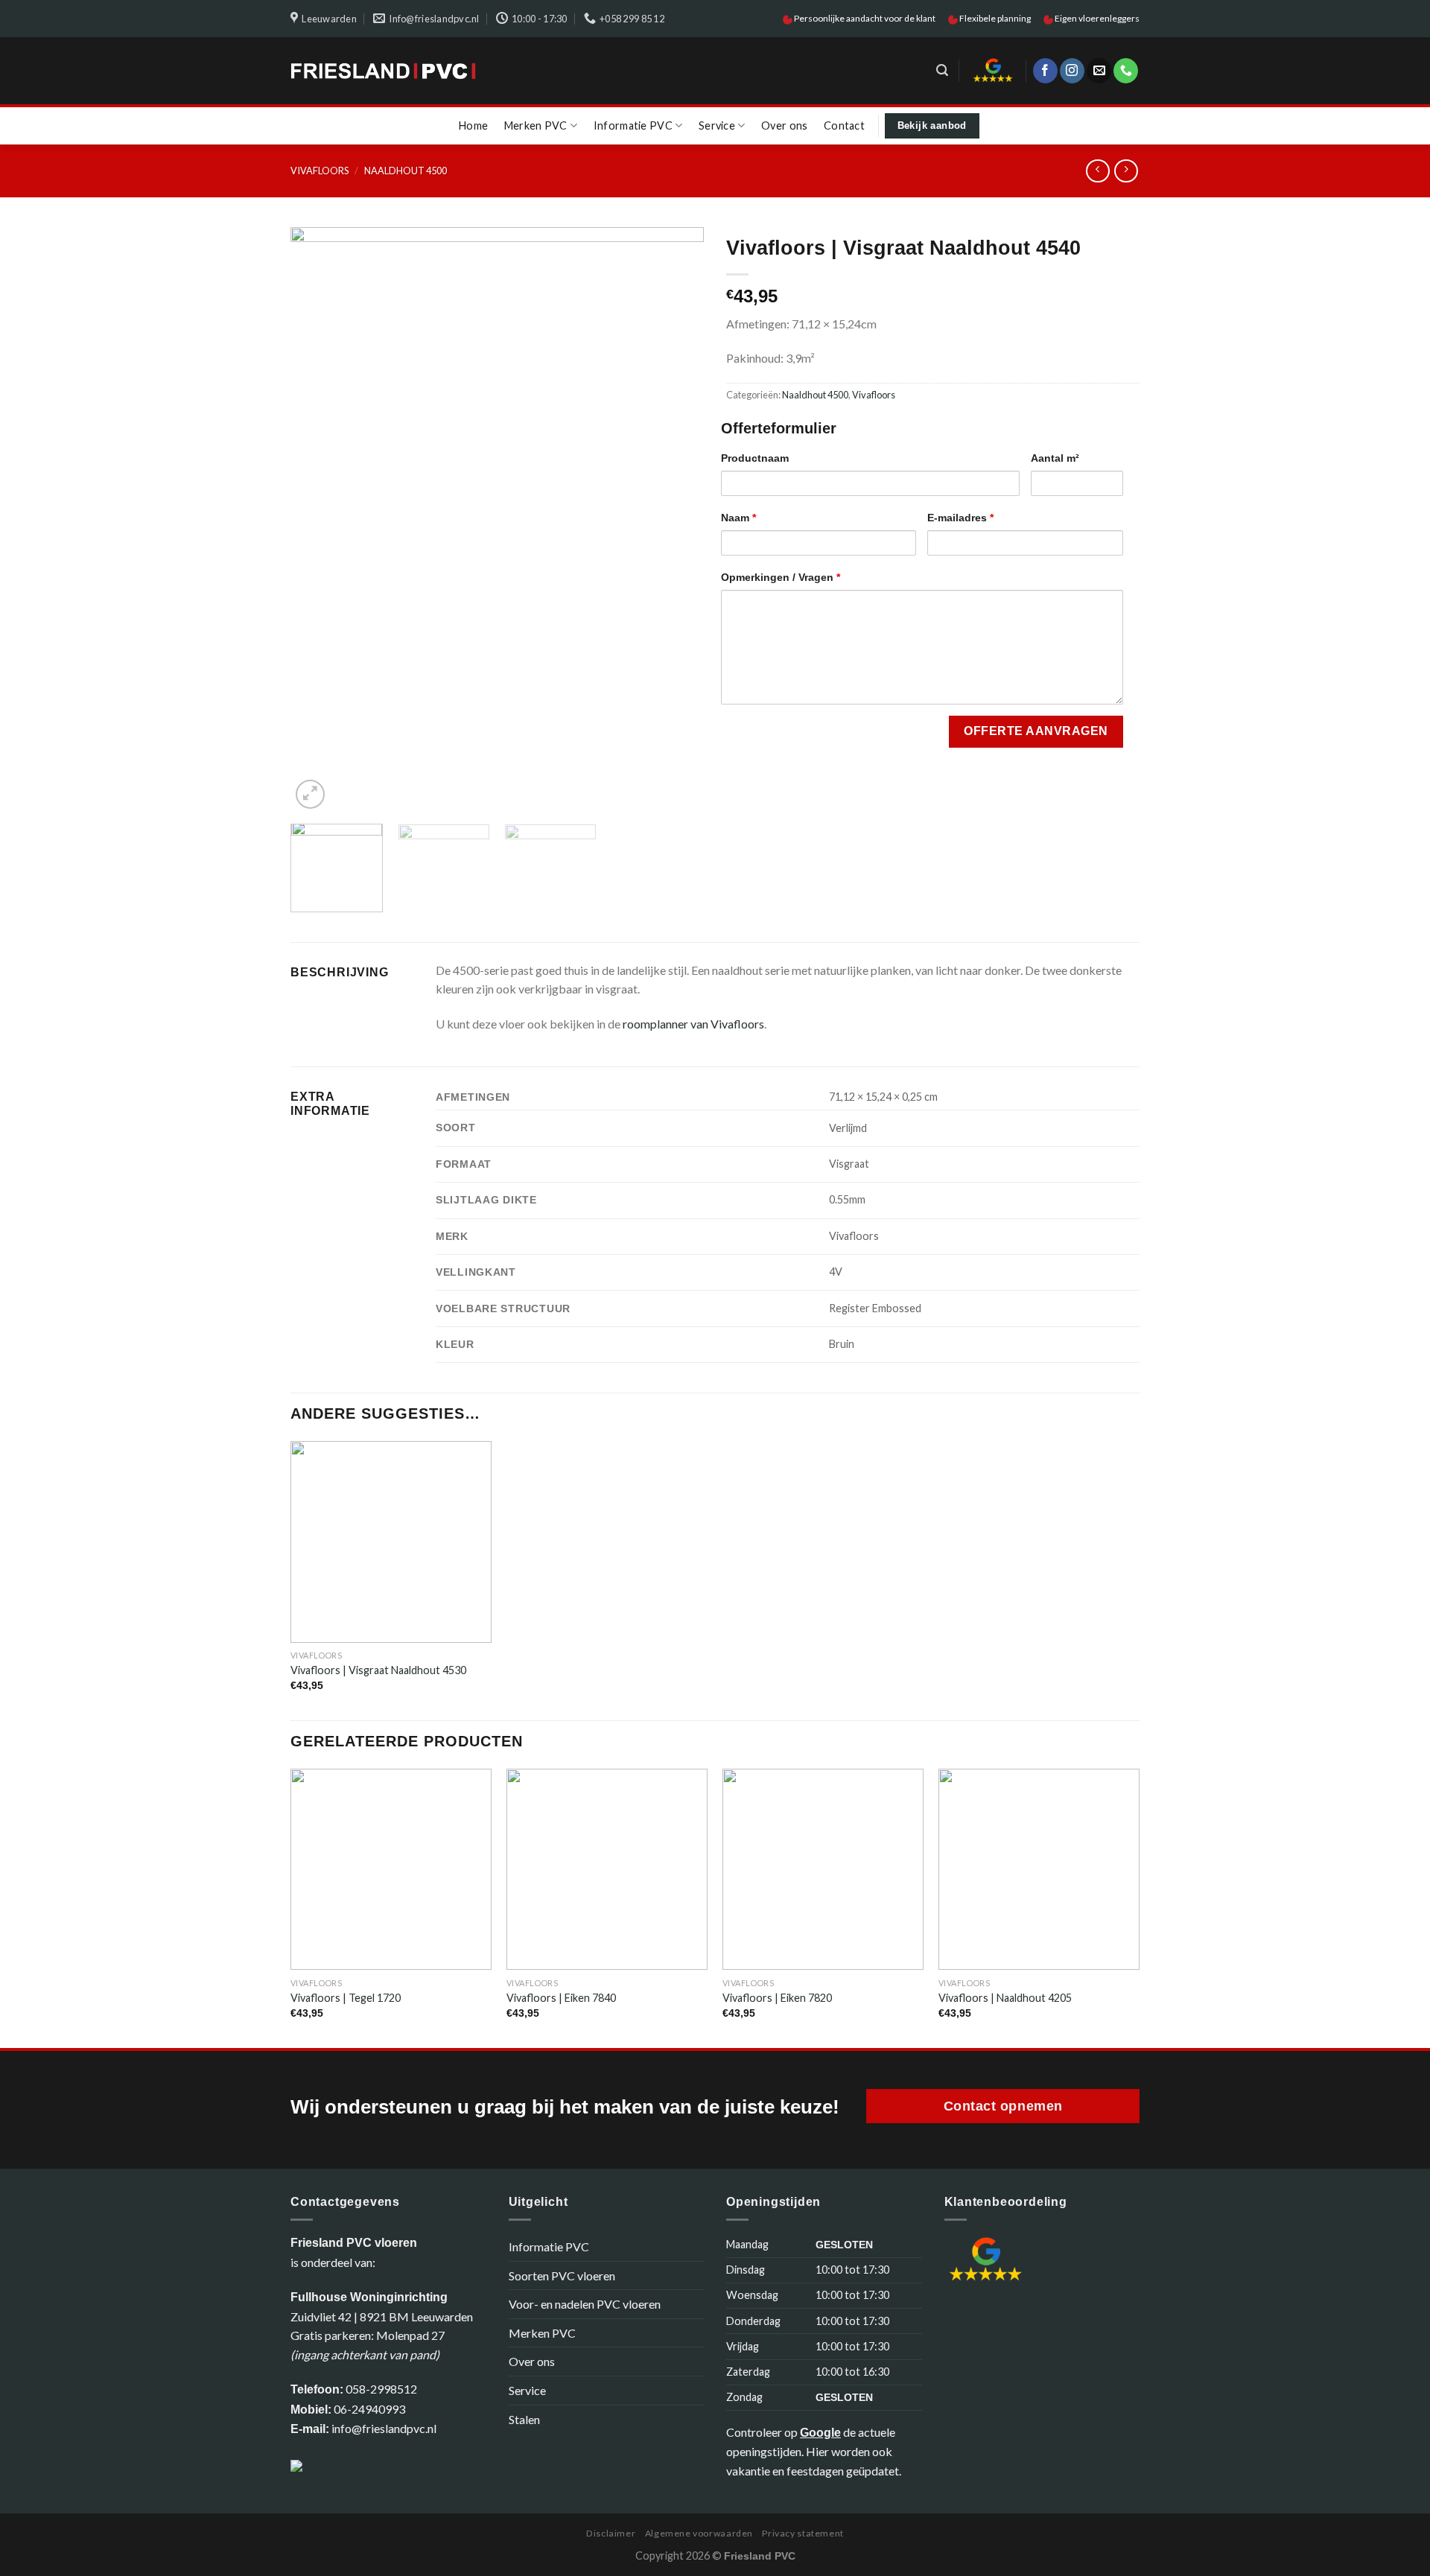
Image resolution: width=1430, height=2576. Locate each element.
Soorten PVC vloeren (562, 2276)
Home (473, 125)
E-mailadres (960, 518)
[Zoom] (310, 794)
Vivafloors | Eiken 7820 (777, 1998)
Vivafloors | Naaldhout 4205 (1005, 1998)
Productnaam (755, 458)
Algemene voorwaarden (699, 2533)
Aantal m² (1055, 458)
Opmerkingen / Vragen (781, 577)
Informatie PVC (633, 125)
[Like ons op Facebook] (1045, 71)
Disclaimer (611, 2533)
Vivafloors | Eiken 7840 (561, 1998)
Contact (844, 125)
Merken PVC (536, 125)
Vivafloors (320, 171)
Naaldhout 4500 (406, 171)
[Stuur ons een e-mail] (1099, 71)
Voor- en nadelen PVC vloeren (585, 2304)
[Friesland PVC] (383, 71)
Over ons (784, 125)
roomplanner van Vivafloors (693, 1024)
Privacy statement (803, 2533)
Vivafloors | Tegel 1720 (346, 1998)
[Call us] (1126, 71)
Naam (738, 518)
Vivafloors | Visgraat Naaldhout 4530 (378, 1670)
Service (717, 125)
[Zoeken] (942, 70)
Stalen (524, 2419)
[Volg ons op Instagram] (1072, 71)
